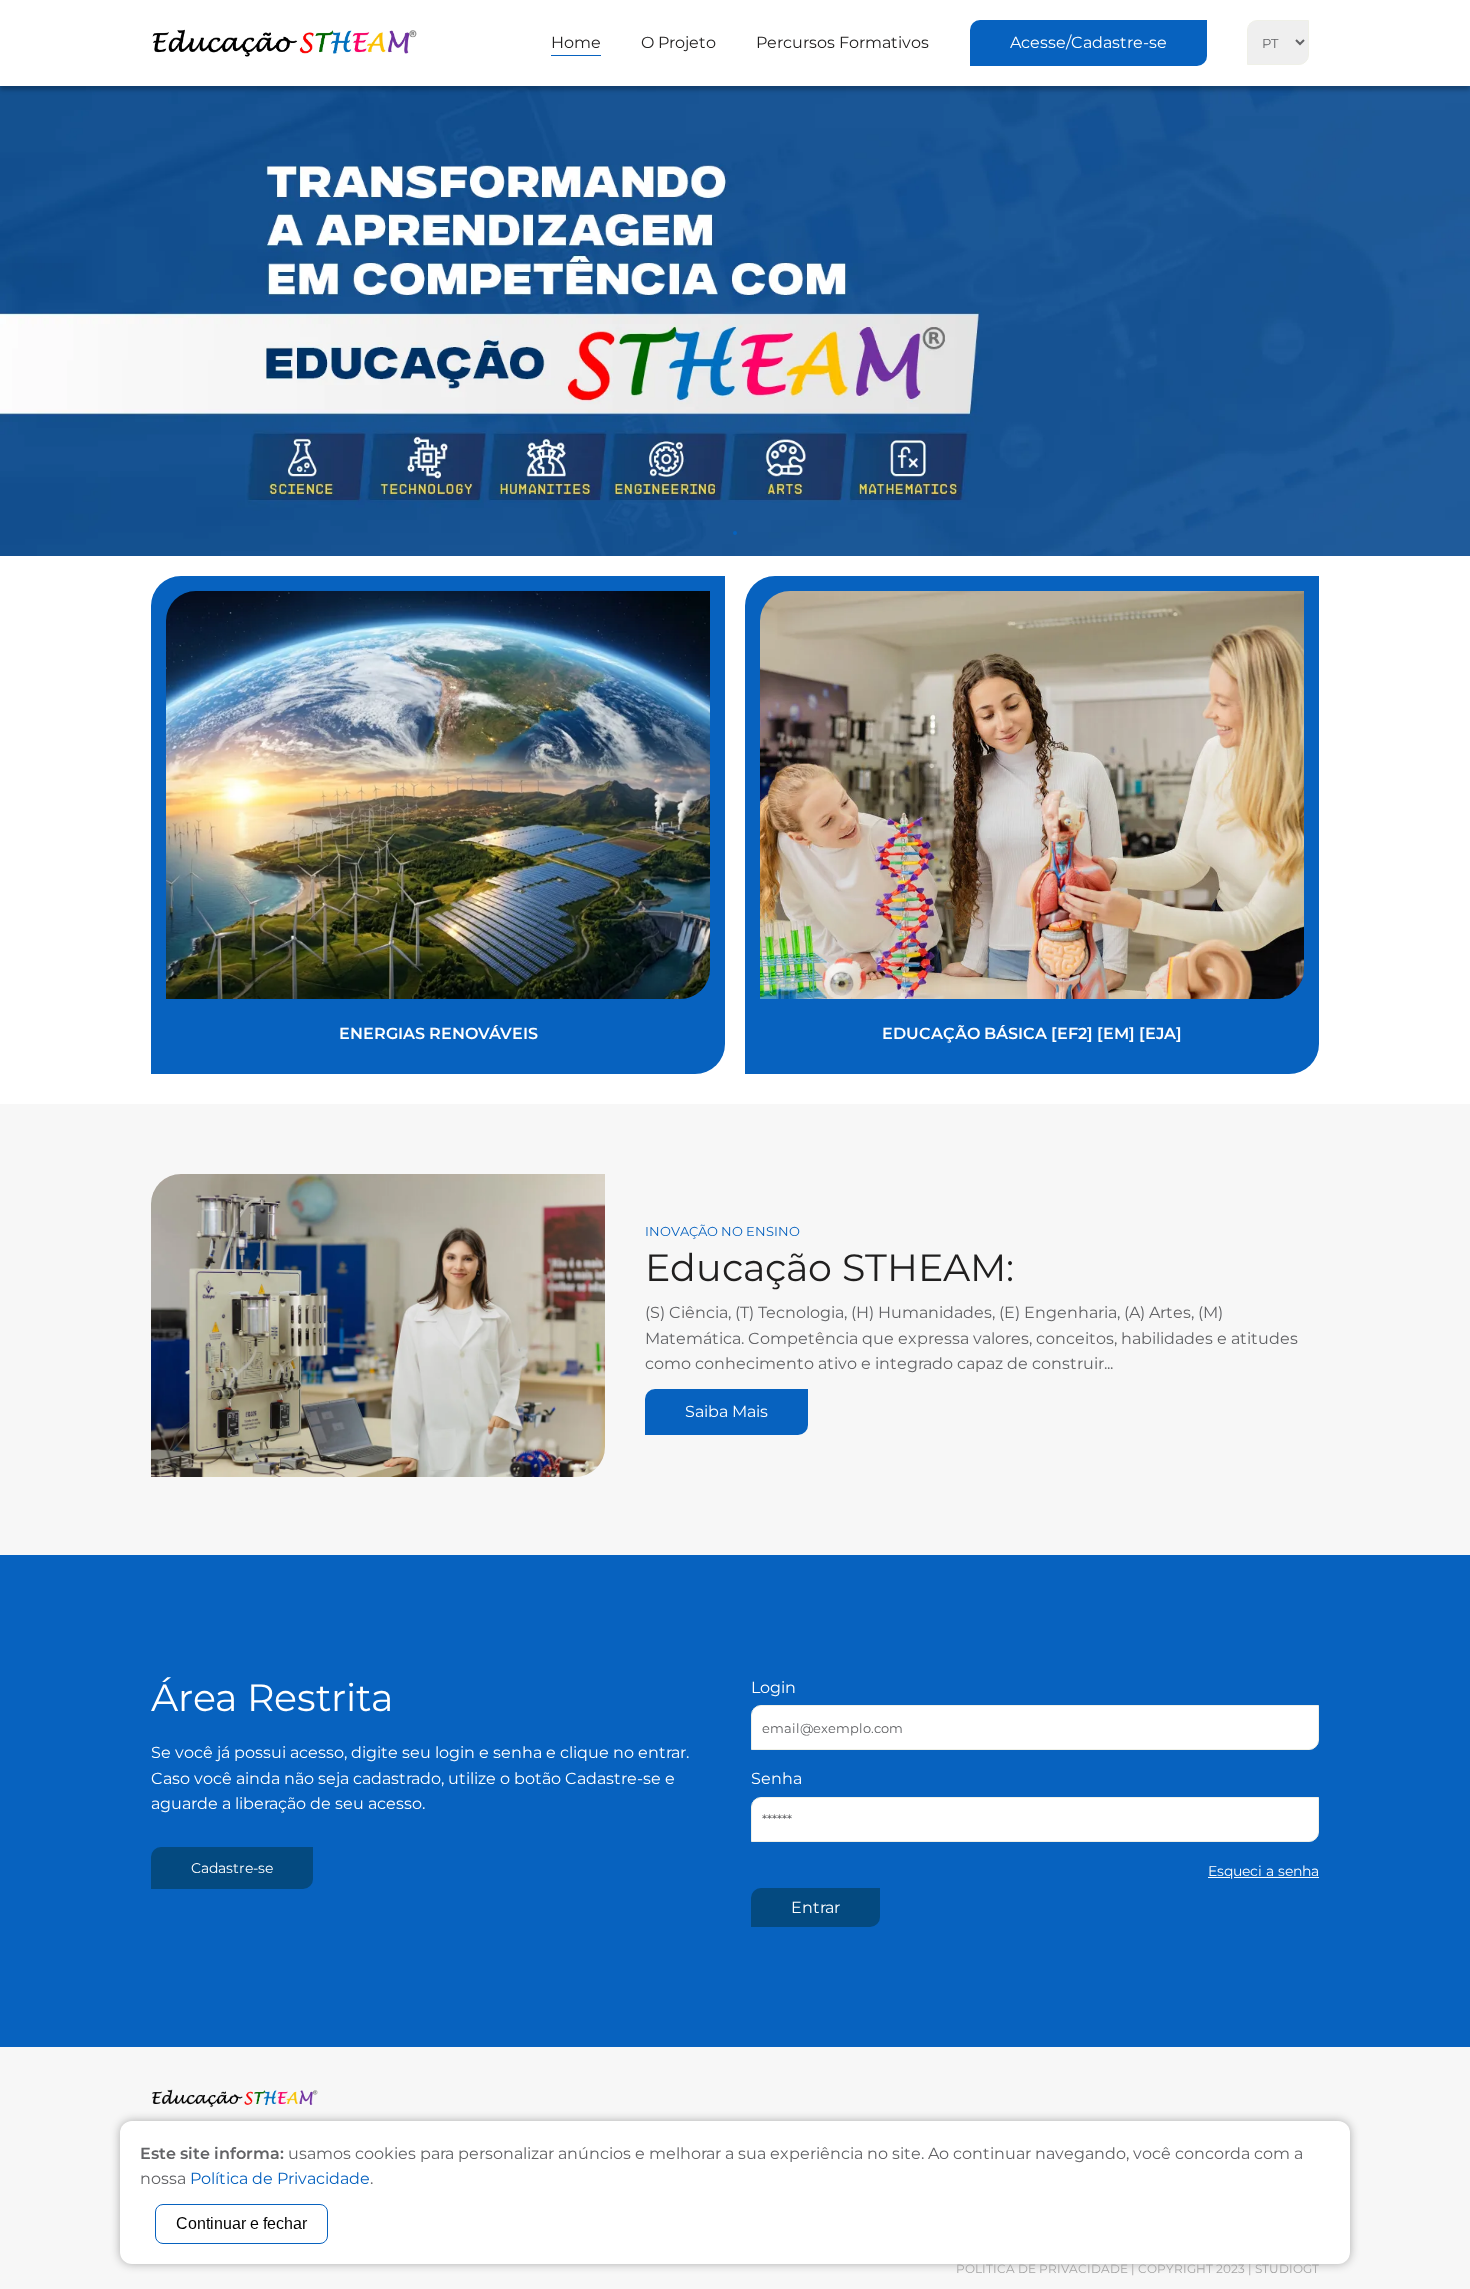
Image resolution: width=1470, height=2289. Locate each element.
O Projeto (678, 42)
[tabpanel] (735, 321)
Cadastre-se (232, 1868)
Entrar (815, 1907)
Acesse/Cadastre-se (1088, 42)
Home (576, 42)
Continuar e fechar (241, 2223)
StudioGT (1287, 2268)
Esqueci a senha (1263, 1871)
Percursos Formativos (842, 42)
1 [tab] (735, 533)
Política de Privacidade (1042, 2268)
